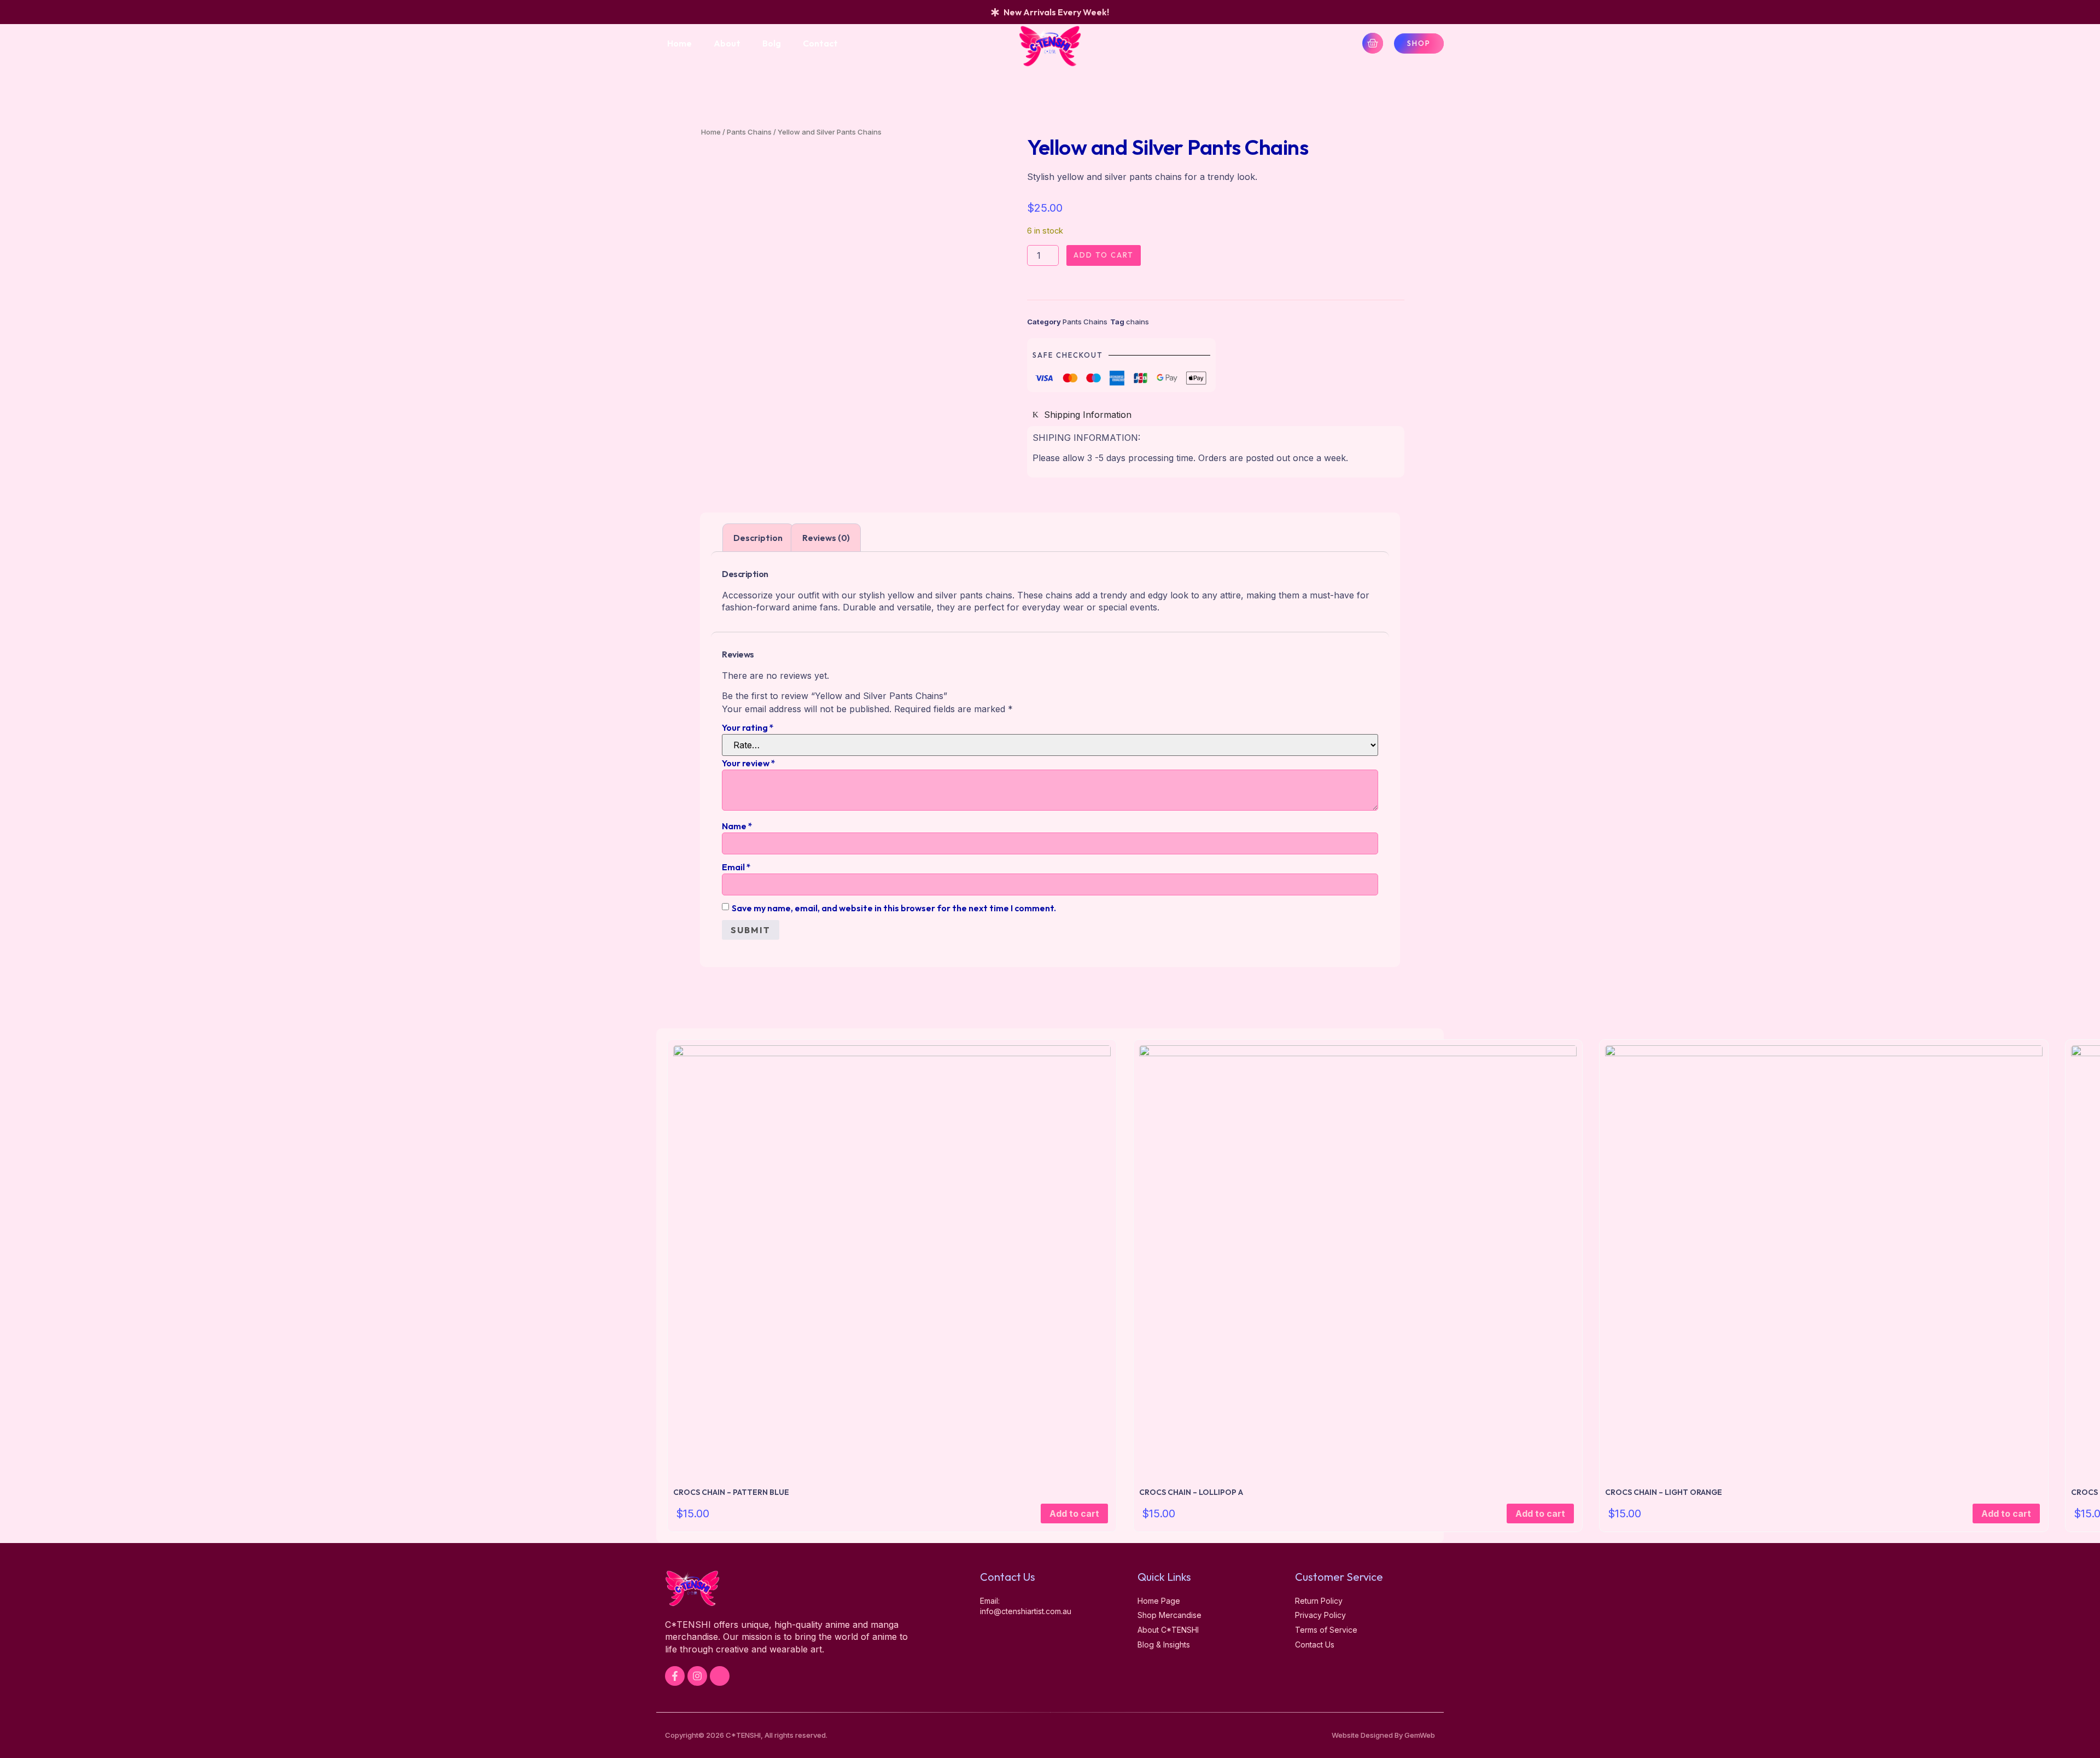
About (727, 43)
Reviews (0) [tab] (826, 538)
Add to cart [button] (1074, 1513)
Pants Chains (749, 132)
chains (1137, 322)
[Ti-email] (720, 1676)
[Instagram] (697, 1676)
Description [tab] (758, 538)
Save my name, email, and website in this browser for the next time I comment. (894, 908)
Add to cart (1104, 255)
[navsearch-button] (1309, 43)
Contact (820, 43)
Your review (749, 763)
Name (737, 826)
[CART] (1373, 43)
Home (679, 43)
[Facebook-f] (675, 1676)
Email (736, 867)
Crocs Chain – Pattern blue (731, 1492)
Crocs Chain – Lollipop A (1191, 1492)
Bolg (772, 43)
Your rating (748, 727)
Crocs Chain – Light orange (1664, 1492)
